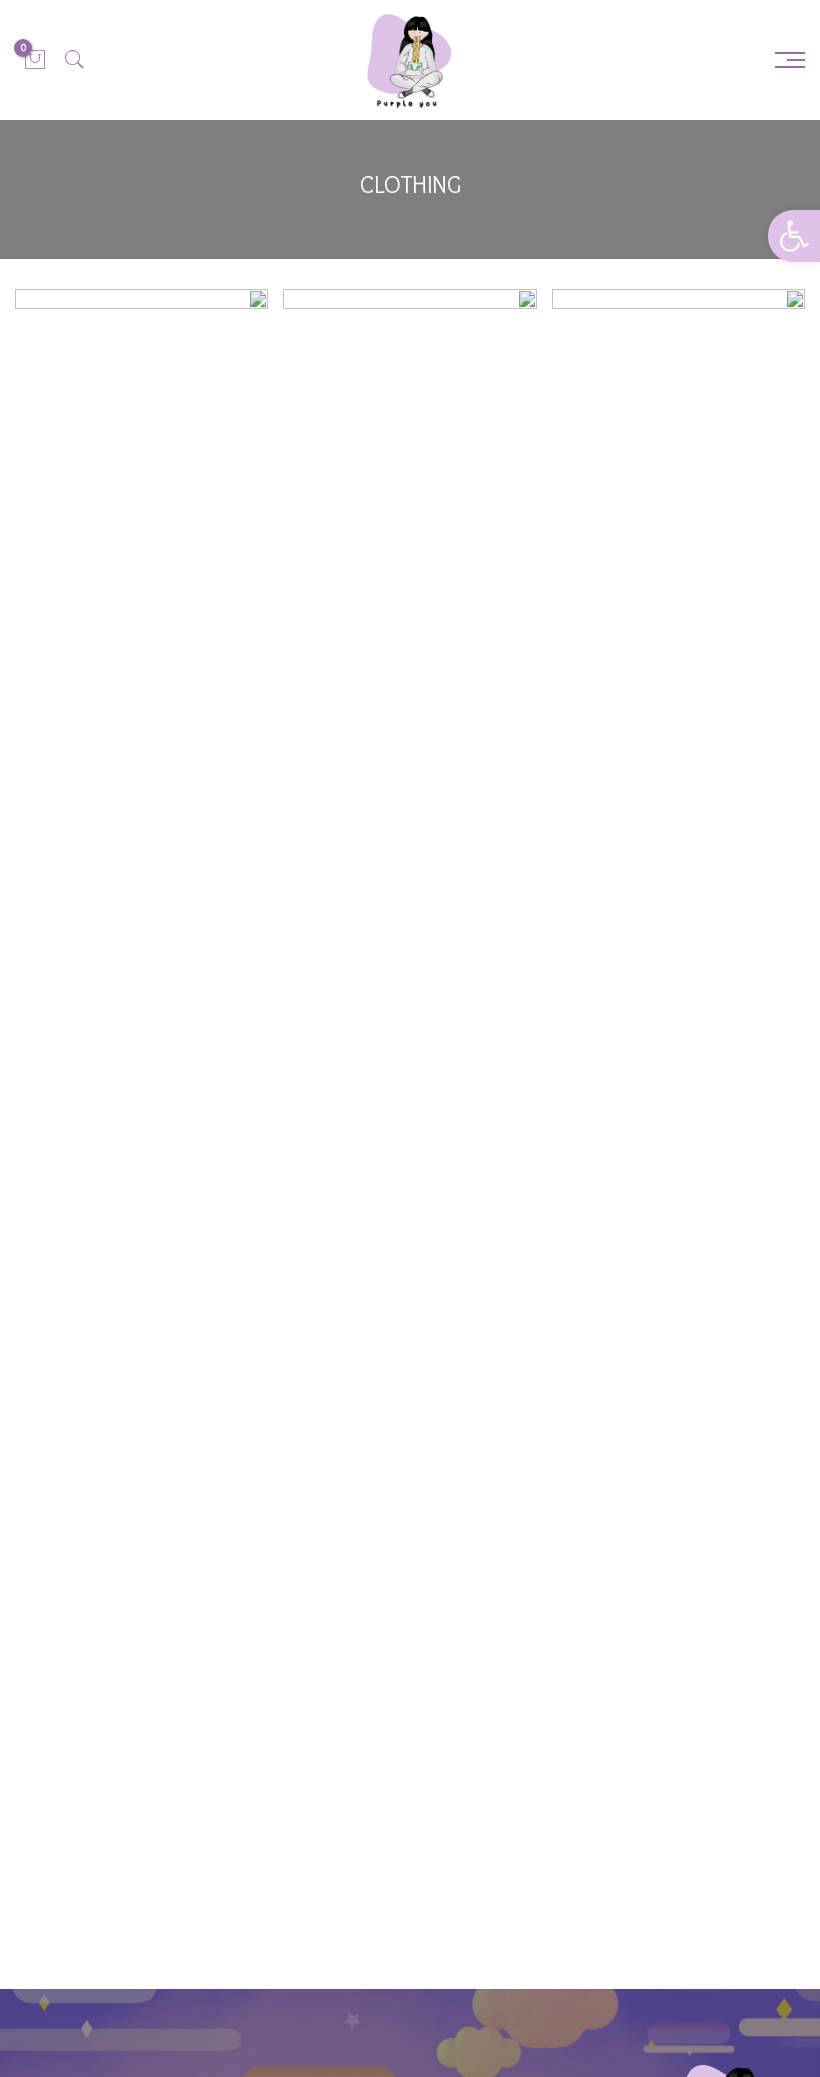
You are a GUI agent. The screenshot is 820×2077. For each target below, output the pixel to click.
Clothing (685, 372)
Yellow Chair (678, 483)
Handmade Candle (678, 347)
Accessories (624, 372)
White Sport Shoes (142, 382)
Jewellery (739, 372)
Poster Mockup (410, 400)
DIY (202, 407)
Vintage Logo (678, 468)
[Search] (75, 60)
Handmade (704, 507)
